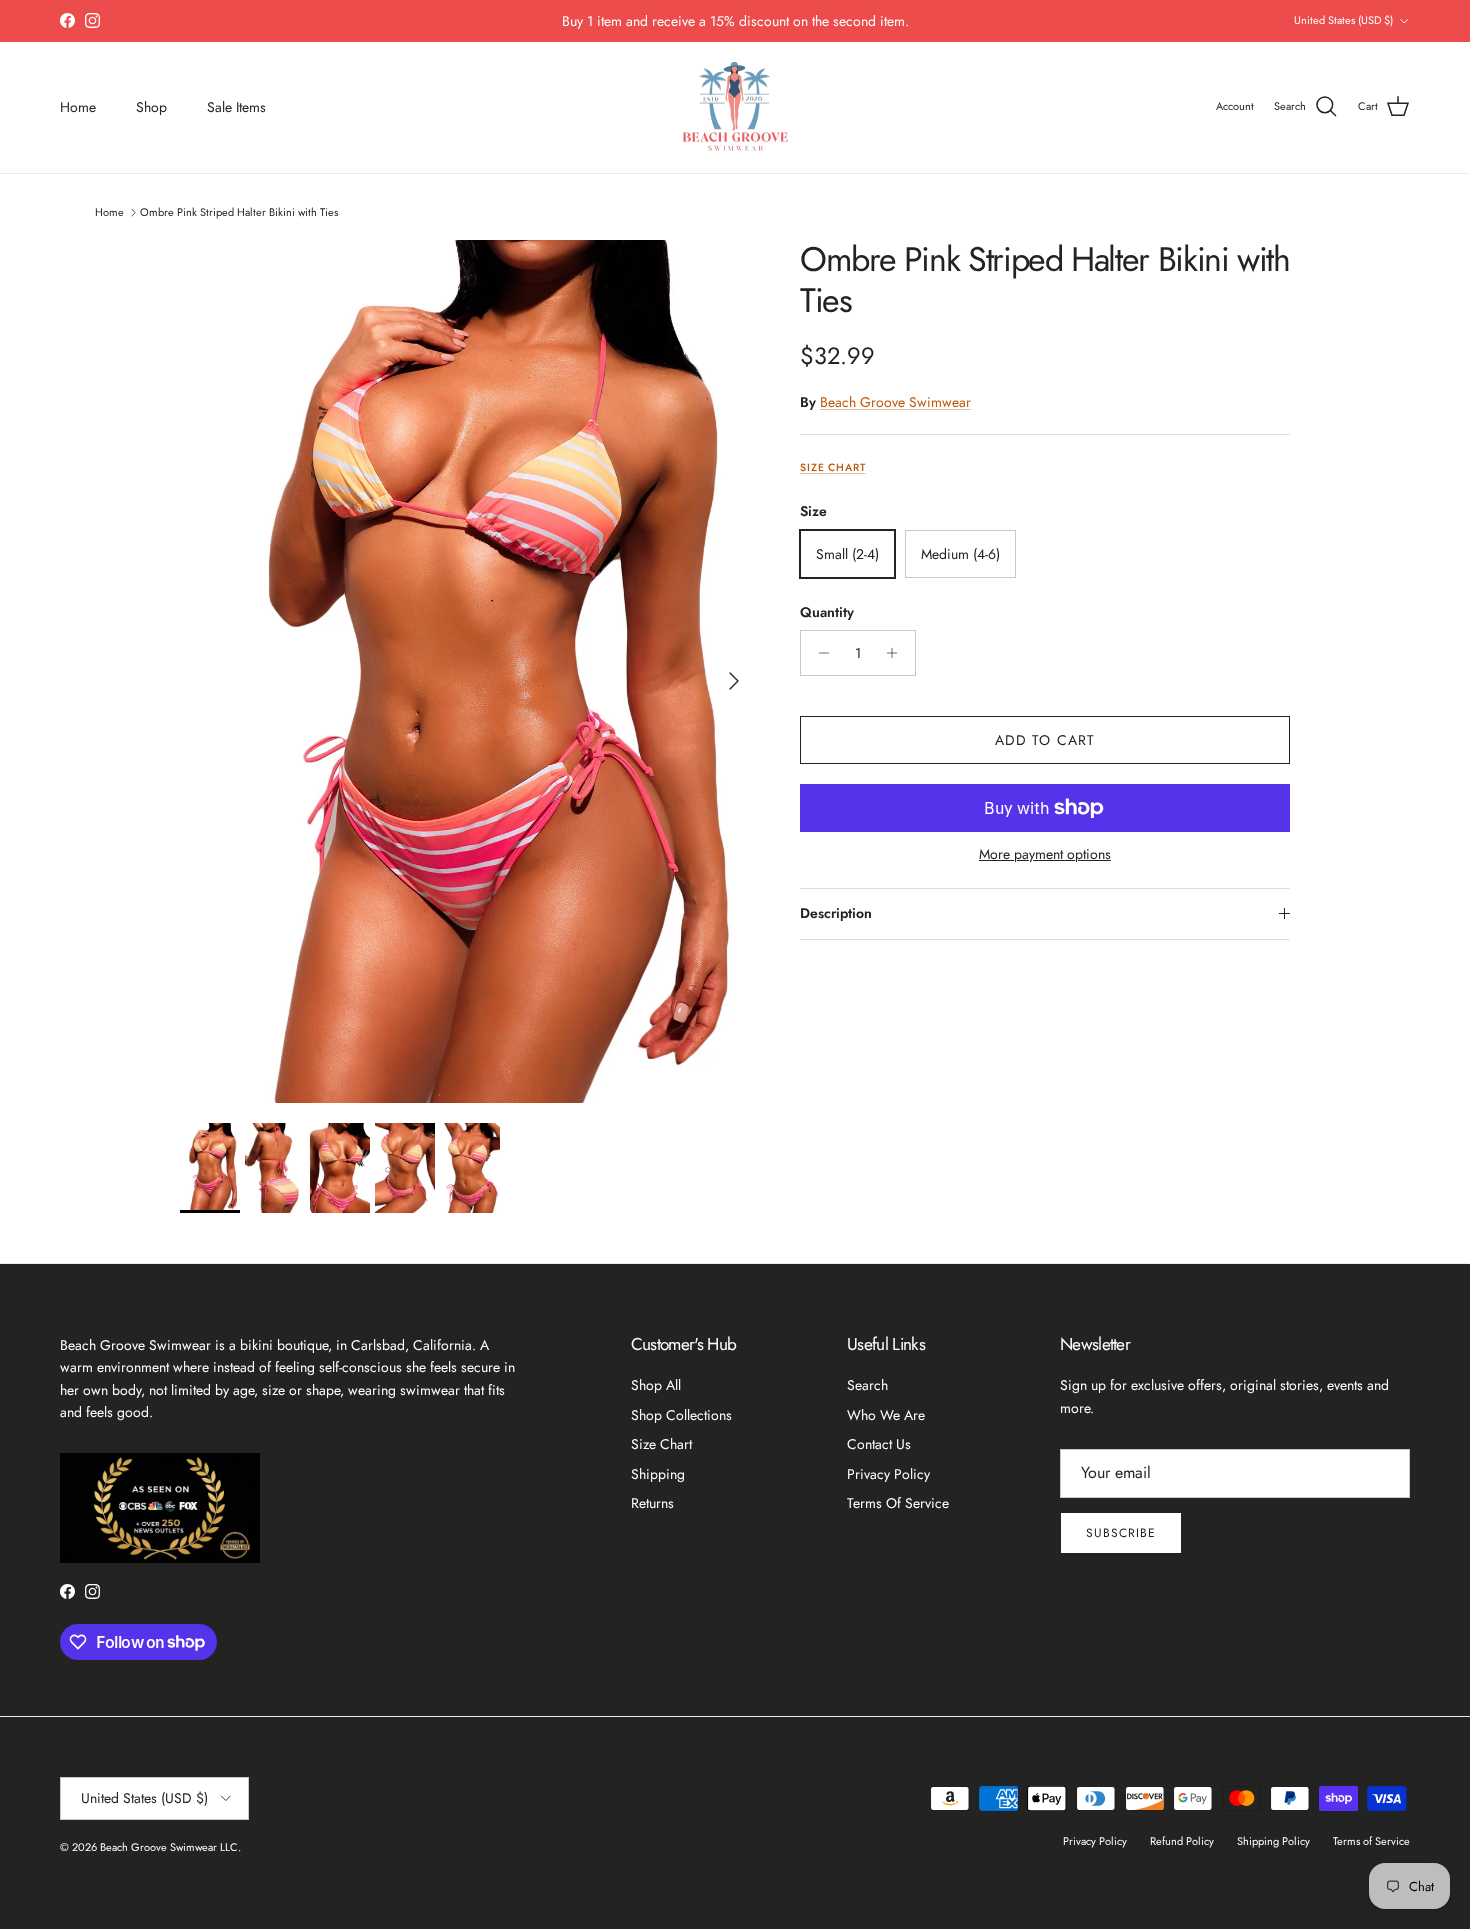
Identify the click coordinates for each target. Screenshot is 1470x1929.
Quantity (827, 612)
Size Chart (832, 467)
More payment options (1045, 854)
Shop (151, 107)
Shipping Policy (1273, 1841)
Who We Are (886, 1415)
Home (78, 107)
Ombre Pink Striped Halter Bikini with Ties (239, 211)
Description (836, 913)
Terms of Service (898, 1503)
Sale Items (236, 107)
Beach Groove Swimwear (895, 402)
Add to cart (1045, 740)
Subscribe (1121, 1533)
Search (867, 1385)
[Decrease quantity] (818, 653)
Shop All (656, 1385)
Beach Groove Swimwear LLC (169, 1847)
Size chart (661, 1444)
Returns (652, 1503)
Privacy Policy (888, 1474)
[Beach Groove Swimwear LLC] (735, 107)
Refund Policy (1182, 1841)
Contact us (879, 1444)
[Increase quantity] (897, 653)
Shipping (658, 1474)
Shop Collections (681, 1415)
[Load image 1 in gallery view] (468, 671)
